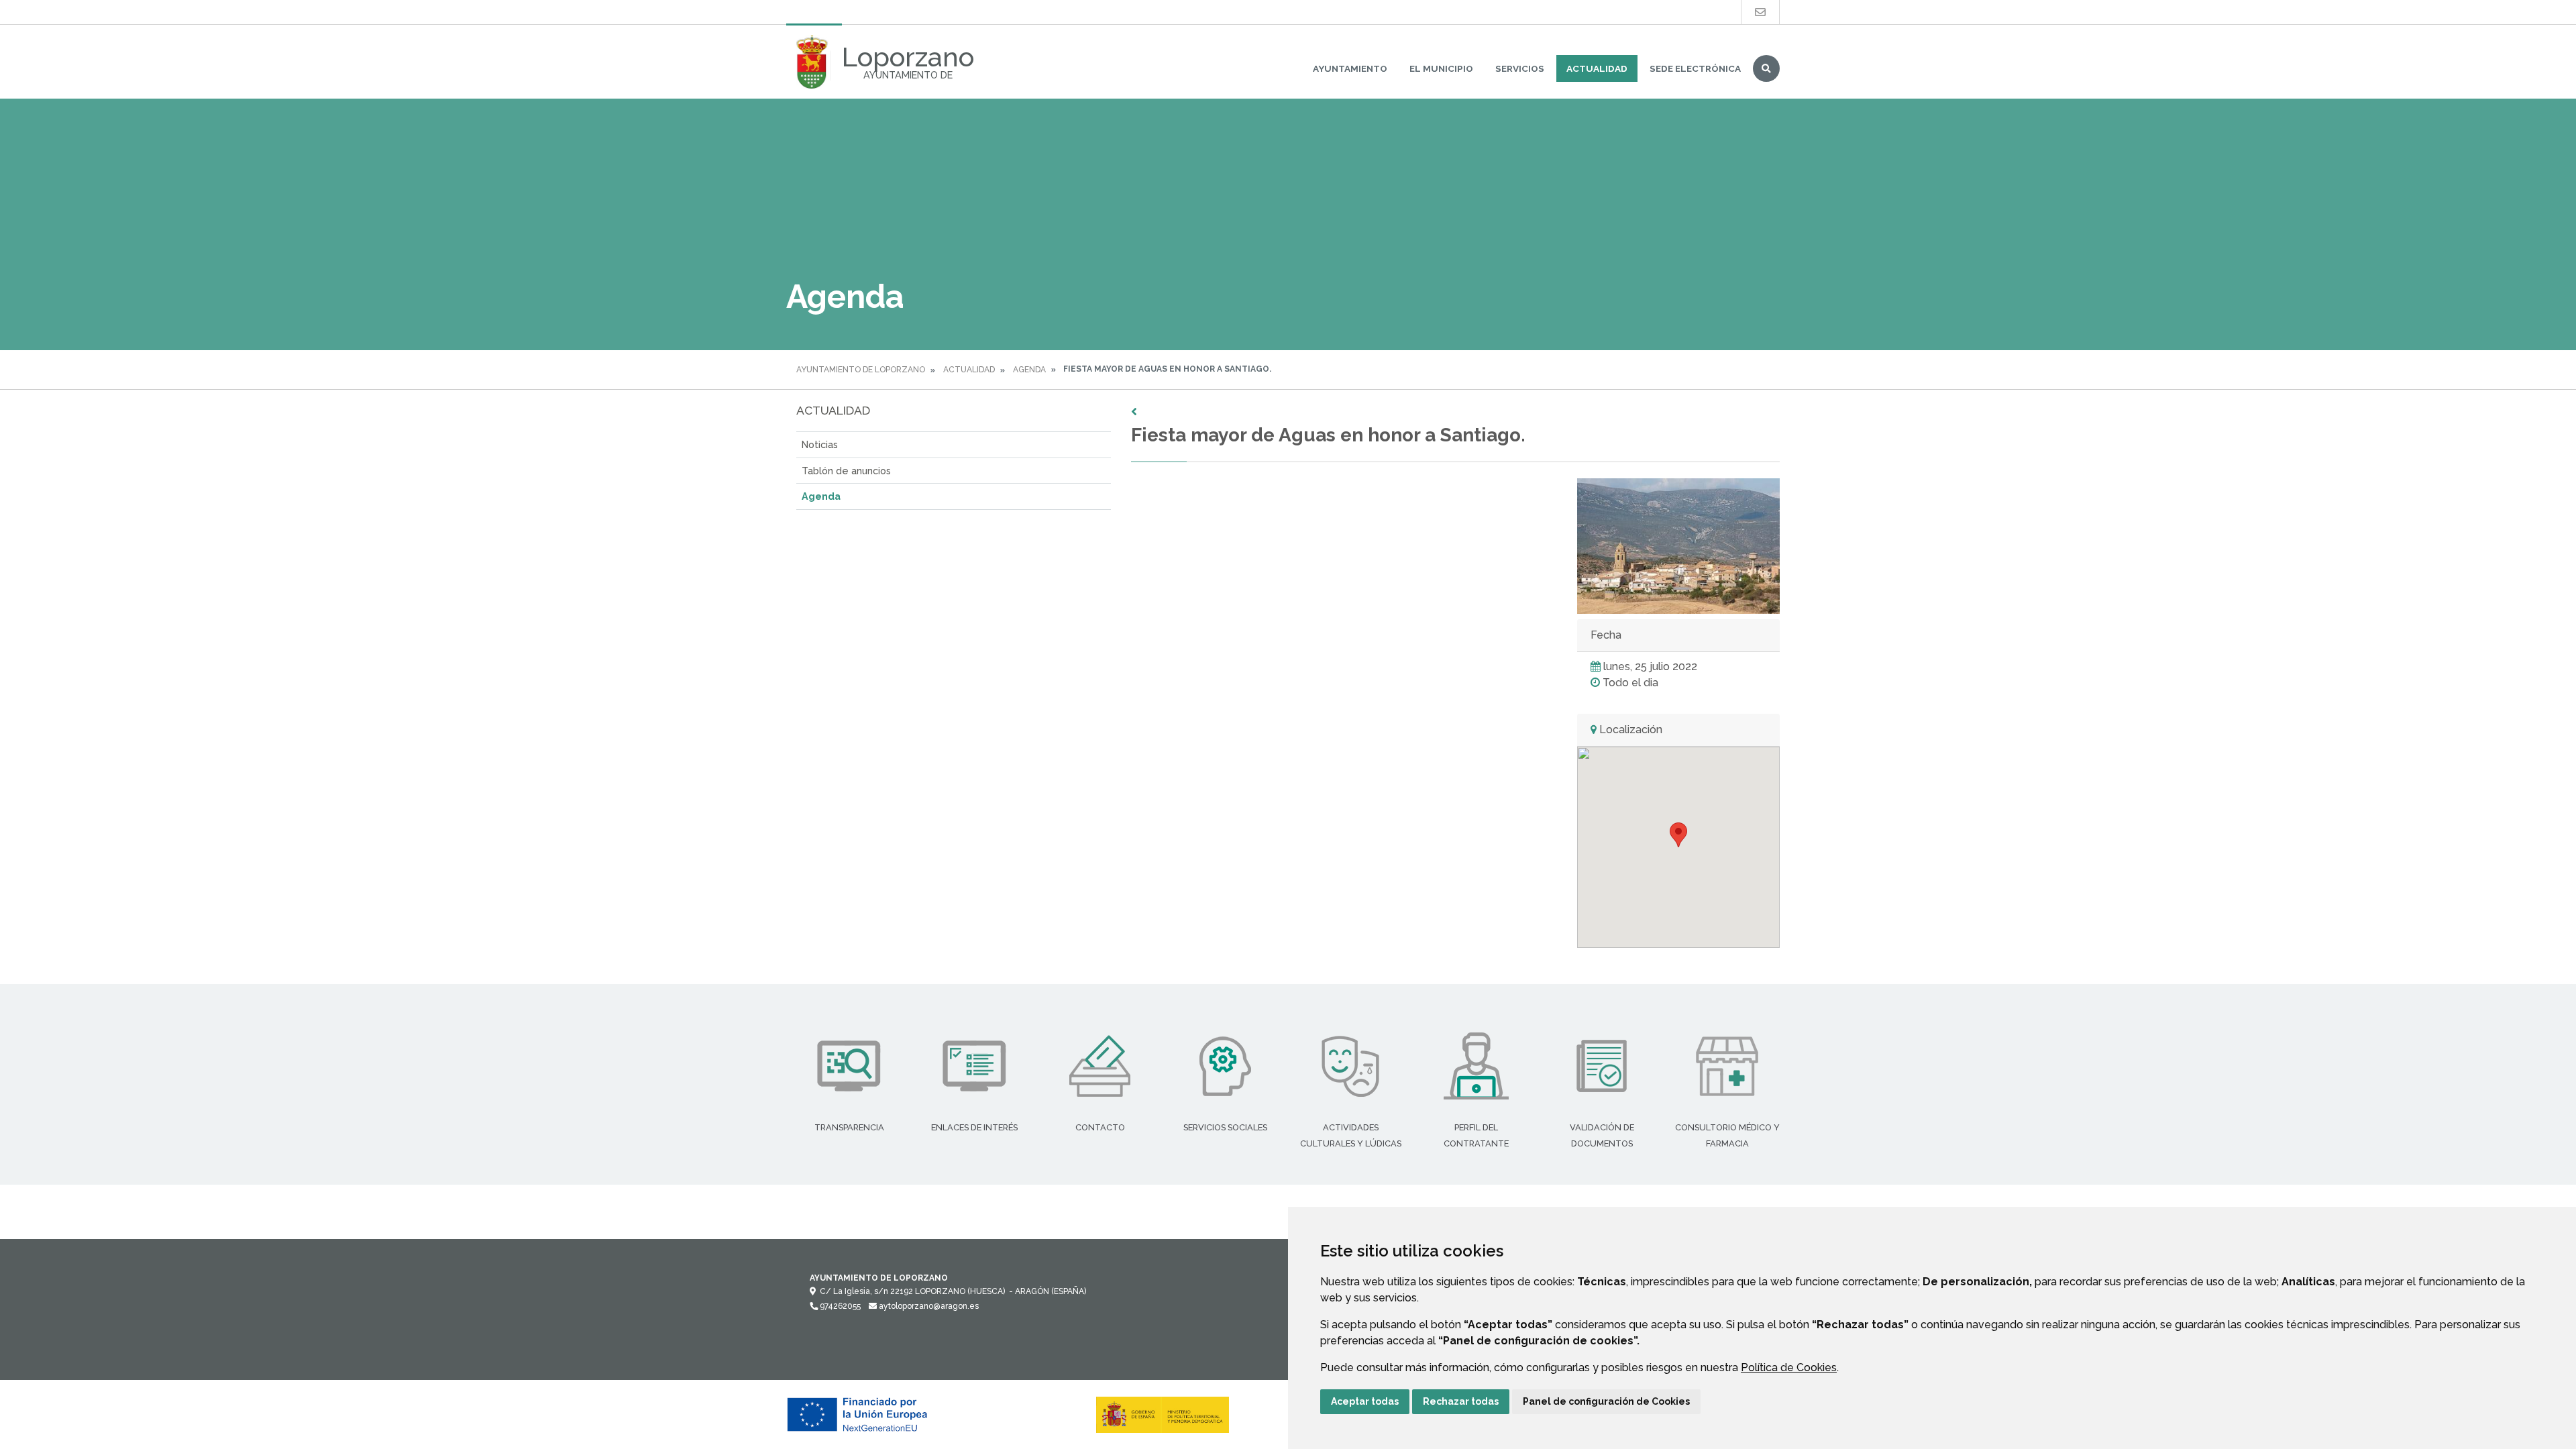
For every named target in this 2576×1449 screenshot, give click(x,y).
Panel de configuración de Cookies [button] (1606, 1401)
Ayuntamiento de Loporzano (861, 370)
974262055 (839, 1306)
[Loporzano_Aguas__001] (1678, 546)
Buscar (1766, 68)
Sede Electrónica (1695, 68)
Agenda (1029, 370)
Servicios (1520, 68)
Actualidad (1597, 68)
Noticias (820, 444)
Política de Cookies (1789, 1367)
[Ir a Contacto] (1760, 12)
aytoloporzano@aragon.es (928, 1306)
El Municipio (1441, 68)
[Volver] (1455, 412)
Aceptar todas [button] (1365, 1401)
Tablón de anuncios (846, 471)
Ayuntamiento (1350, 68)
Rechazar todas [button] (1461, 1401)
